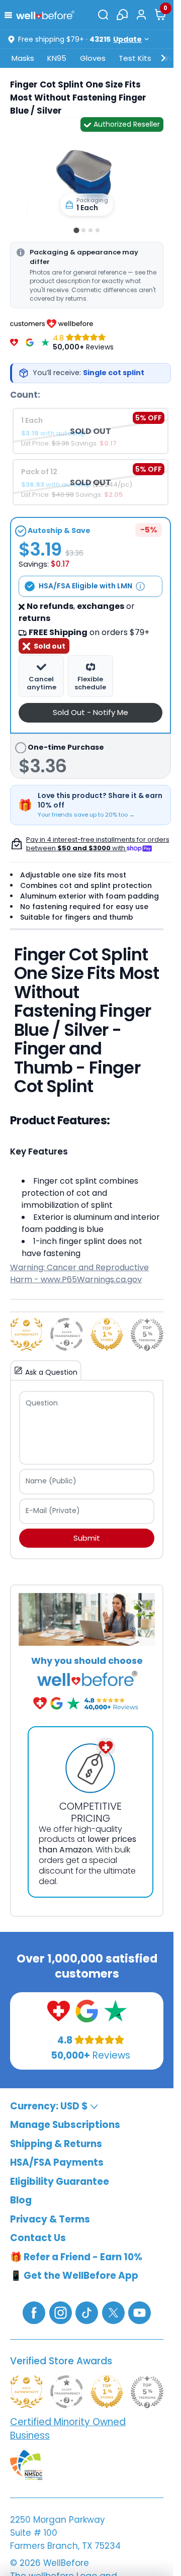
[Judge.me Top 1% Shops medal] (107, 1334)
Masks (23, 58)
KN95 (57, 58)
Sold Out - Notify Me (90, 712)
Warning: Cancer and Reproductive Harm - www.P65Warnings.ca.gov (79, 1273)
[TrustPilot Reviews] (45, 342)
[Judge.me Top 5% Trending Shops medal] (147, 1334)
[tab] (76, 231)
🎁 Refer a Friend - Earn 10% (76, 2257)
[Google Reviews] (30, 342)
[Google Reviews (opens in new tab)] (87, 2011)
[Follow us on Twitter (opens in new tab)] (113, 2312)
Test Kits (135, 58)
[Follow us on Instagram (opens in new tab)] (61, 2312)
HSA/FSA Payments (57, 2162)
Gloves (93, 58)
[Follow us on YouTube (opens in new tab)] (140, 2312)
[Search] (103, 15)
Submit (87, 1538)
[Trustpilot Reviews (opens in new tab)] (115, 2011)
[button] (10, 14)
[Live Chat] (122, 15)
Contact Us (38, 2238)
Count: (25, 395)
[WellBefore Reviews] (14, 342)
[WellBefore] (45, 15)
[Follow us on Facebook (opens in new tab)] (34, 2312)
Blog (21, 2200)
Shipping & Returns (56, 2144)
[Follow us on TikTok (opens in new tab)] (87, 2312)
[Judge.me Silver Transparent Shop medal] (67, 1334)
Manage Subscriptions (65, 2125)
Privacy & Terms (50, 2219)
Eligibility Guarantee (60, 2182)
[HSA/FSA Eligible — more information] (140, 586)
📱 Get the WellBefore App (74, 2276)
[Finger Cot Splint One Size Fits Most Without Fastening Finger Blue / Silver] (87, 176)
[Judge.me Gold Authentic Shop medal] (26, 1334)
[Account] (141, 15)
